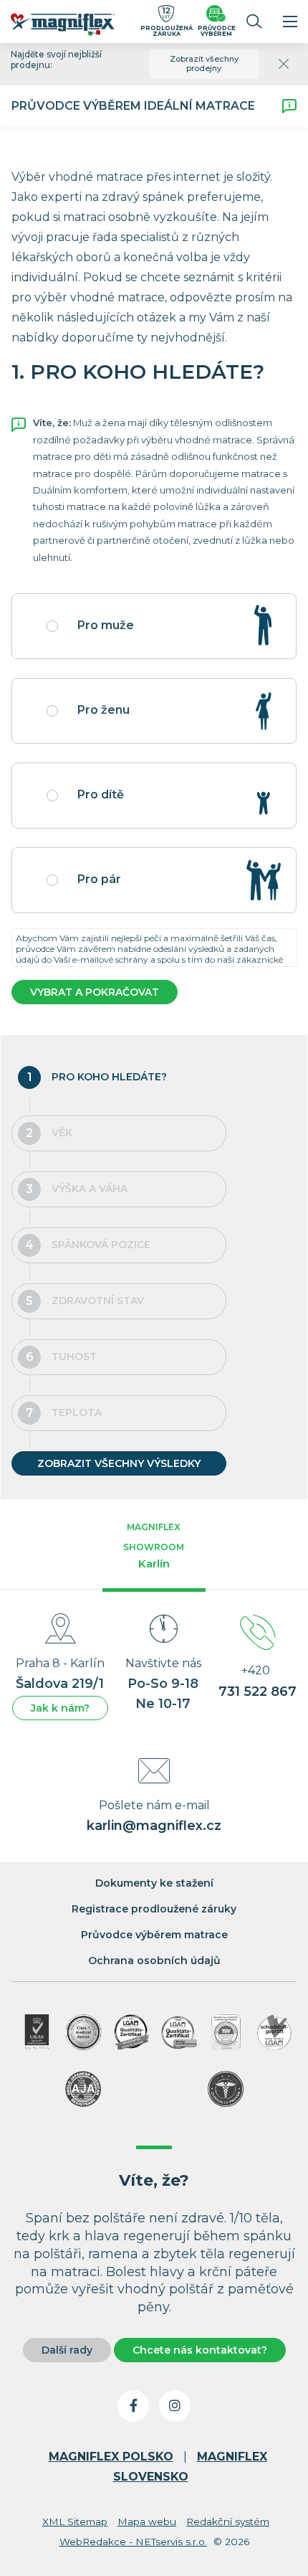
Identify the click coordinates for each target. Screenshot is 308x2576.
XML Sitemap (75, 2521)
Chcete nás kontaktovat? (200, 2350)
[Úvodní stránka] (70, 27)
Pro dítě (101, 794)
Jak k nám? (60, 1708)
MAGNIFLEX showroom (154, 1546)
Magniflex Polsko (111, 2457)
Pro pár (99, 879)
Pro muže (106, 625)
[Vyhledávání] (254, 22)
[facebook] (133, 2406)
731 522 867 (258, 1692)
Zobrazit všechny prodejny (204, 63)
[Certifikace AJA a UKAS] (37, 2032)
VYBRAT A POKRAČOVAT (95, 992)
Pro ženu (104, 710)
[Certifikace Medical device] (84, 2032)
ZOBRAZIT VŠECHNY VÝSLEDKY (119, 1463)
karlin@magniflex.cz (154, 1826)
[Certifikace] (132, 2032)
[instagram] (175, 2406)
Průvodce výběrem (217, 30)
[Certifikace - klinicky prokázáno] (226, 2089)
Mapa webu (147, 2521)
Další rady (67, 2350)
